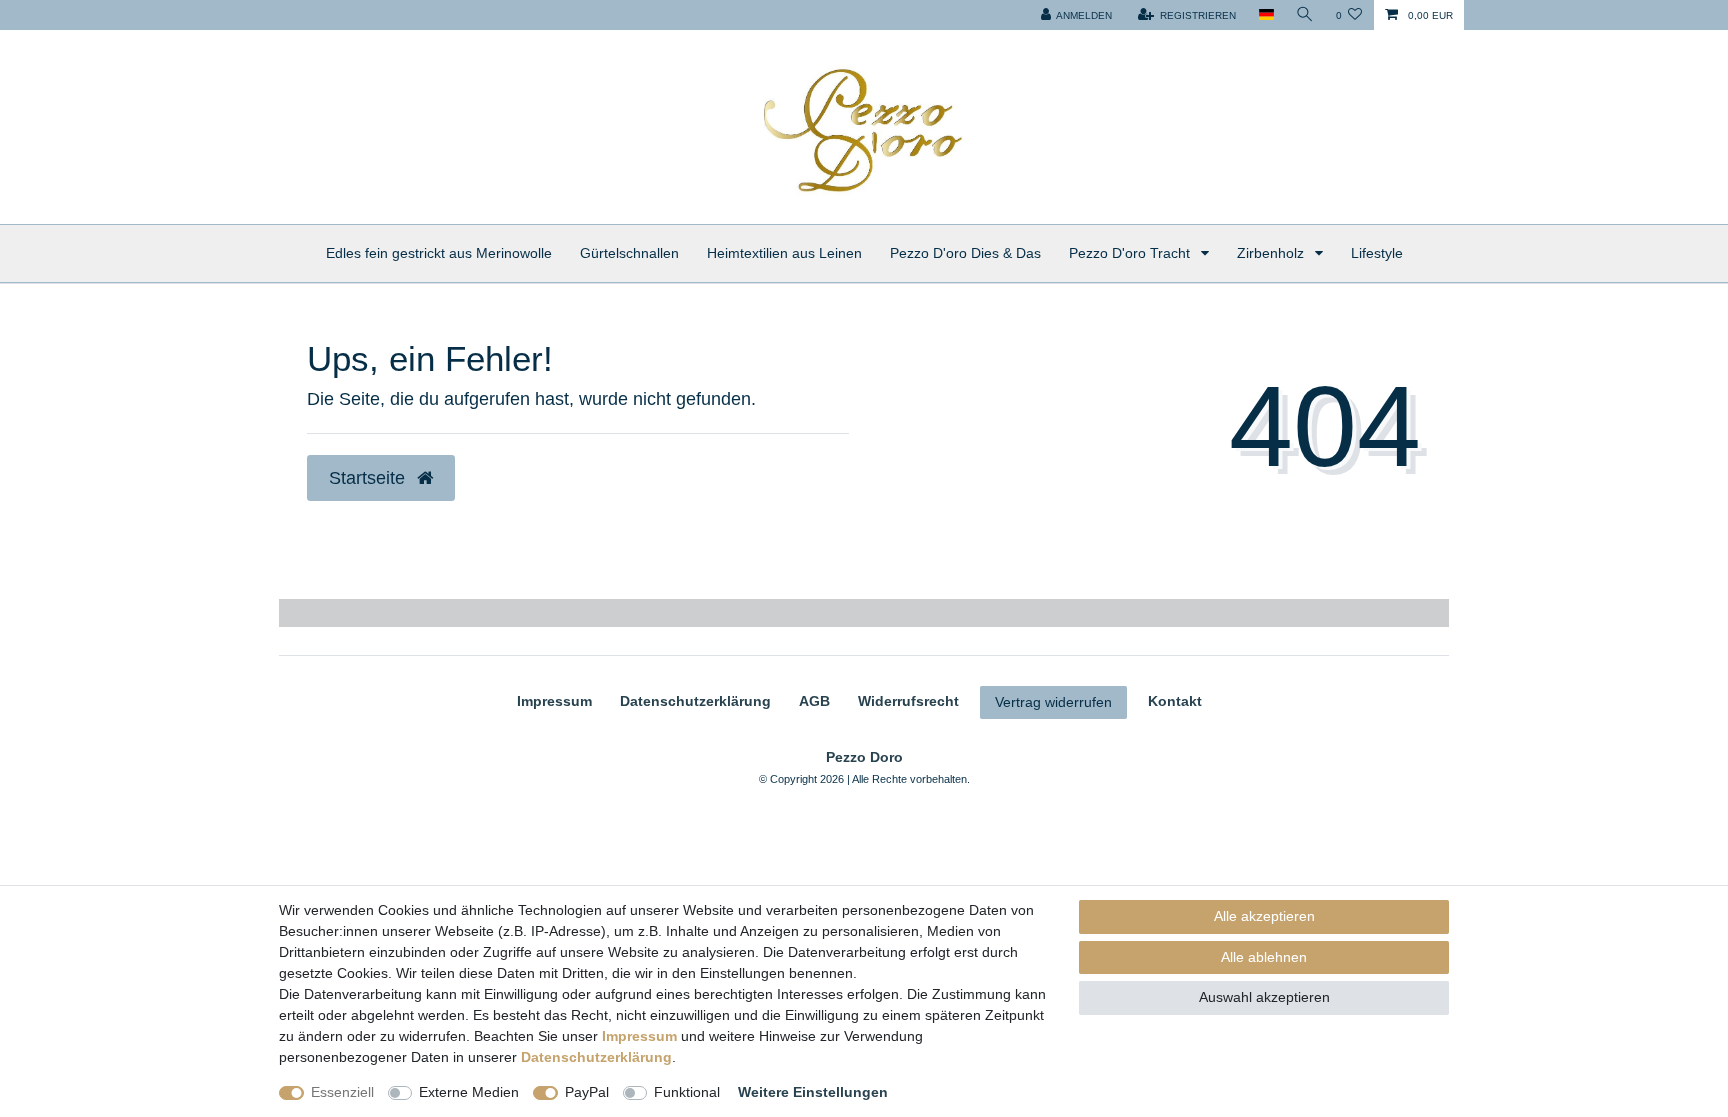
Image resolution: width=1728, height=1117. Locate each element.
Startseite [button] (369, 478)
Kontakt (1175, 701)
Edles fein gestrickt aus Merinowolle (439, 253)
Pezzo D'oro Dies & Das (965, 253)
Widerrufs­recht (908, 701)
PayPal (587, 1092)
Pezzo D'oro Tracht (1131, 253)
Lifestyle (1377, 253)
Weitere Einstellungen (813, 1092)
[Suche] (1305, 15)
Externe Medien (469, 1092)
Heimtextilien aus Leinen (784, 253)
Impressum (554, 701)
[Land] (1265, 15)
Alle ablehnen (1264, 957)
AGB (814, 701)
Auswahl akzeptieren (1264, 997)
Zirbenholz (1272, 253)
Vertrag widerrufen (1053, 702)
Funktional (687, 1092)
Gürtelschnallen (629, 253)
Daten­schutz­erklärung (695, 701)
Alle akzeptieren (1264, 916)
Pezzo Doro (864, 757)
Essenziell (342, 1092)
